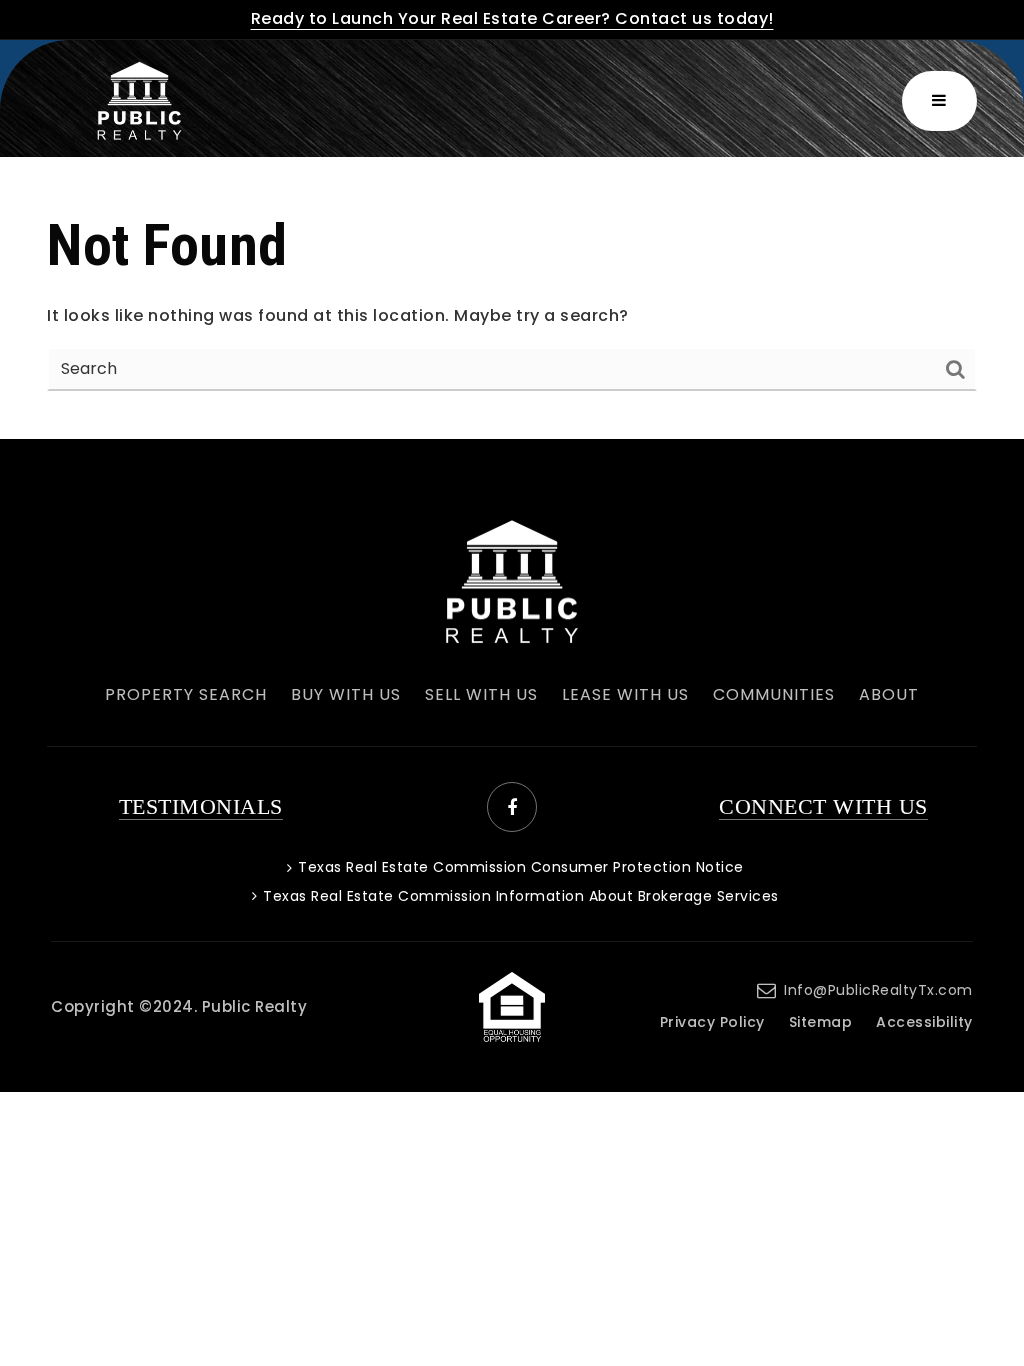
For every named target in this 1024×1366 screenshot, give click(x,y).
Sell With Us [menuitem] (481, 694)
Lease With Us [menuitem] (625, 694)
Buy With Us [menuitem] (346, 694)
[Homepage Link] (512, 580)
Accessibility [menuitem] (924, 1022)
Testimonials (201, 806)
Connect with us (823, 806)
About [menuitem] (889, 694)
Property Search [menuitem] (186, 694)
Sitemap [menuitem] (821, 1022)
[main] (512, 298)
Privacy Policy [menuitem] (712, 1022)
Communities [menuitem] (774, 694)
